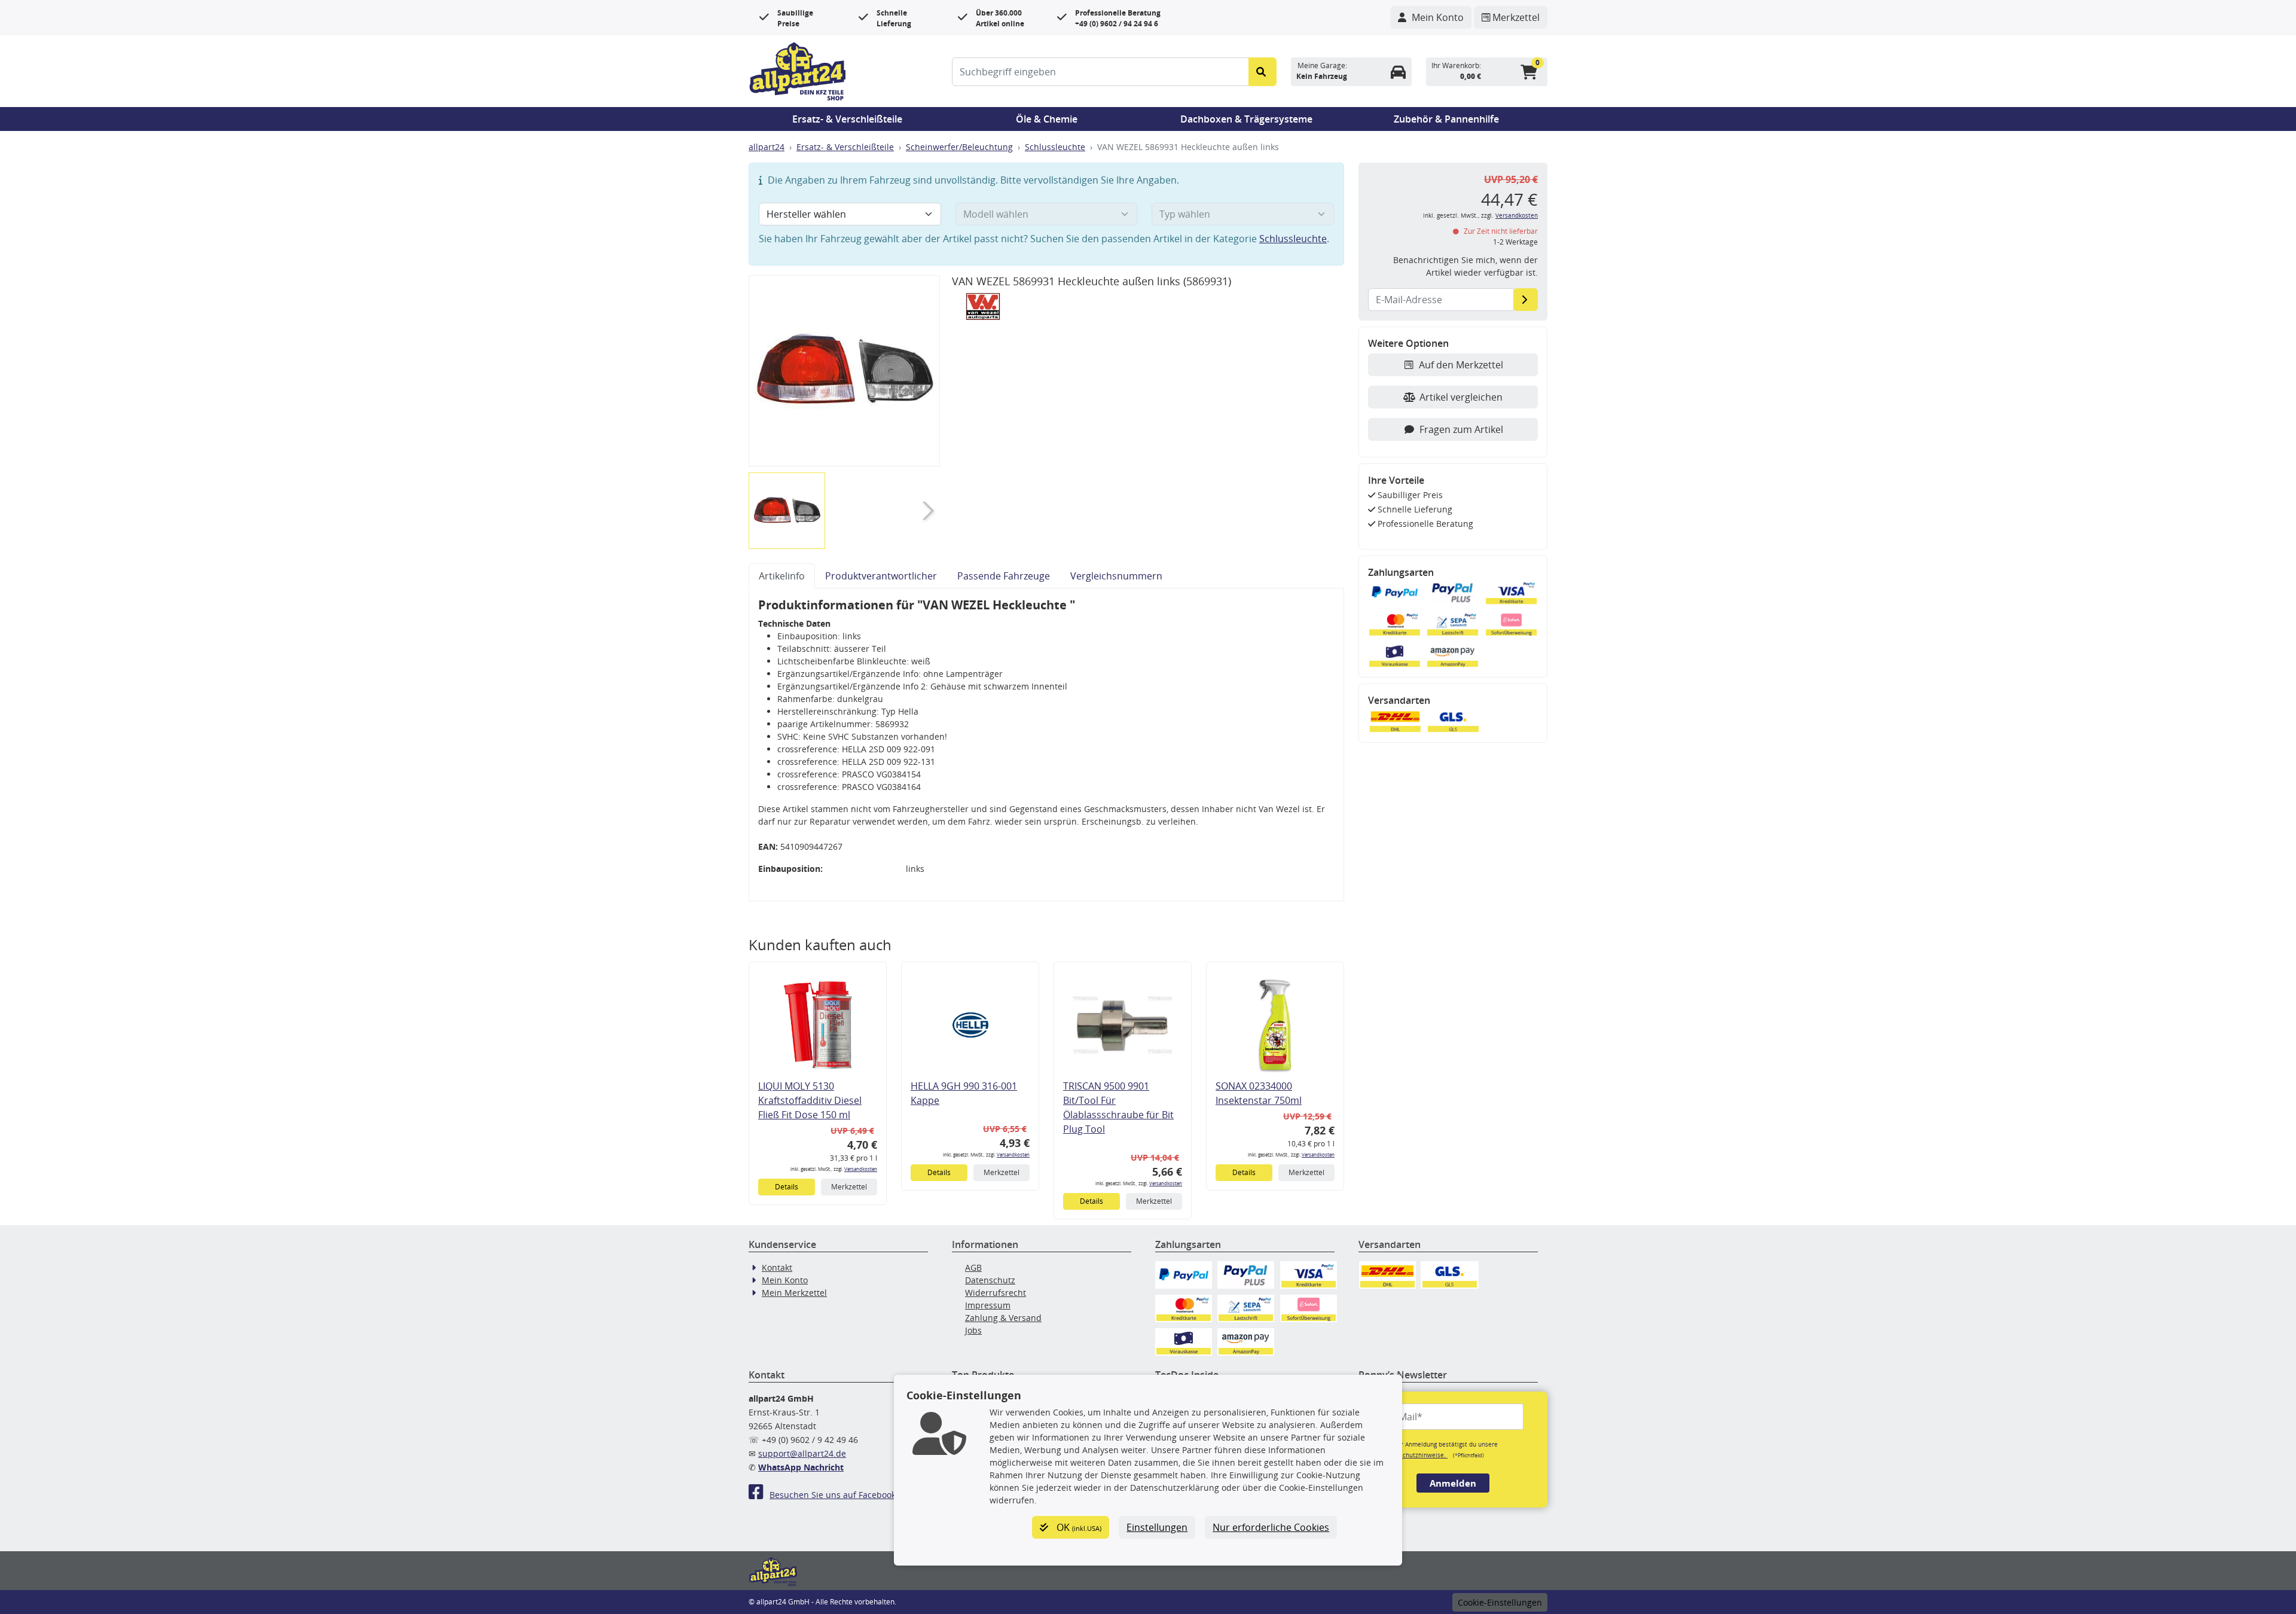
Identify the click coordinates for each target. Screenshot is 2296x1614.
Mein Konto (785, 1280)
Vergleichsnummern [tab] (1116, 576)
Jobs (973, 1330)
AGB (973, 1267)
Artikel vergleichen (1461, 397)
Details (787, 1187)
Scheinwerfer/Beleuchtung (959, 147)
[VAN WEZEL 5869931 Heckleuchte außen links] (844, 371)
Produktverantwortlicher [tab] (881, 576)
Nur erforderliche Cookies (1271, 1527)
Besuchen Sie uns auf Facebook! (834, 1495)
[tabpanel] (1046, 745)
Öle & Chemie (1047, 119)
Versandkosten (861, 1169)
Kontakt (777, 1267)
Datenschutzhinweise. (1415, 1455)
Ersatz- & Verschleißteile (847, 119)
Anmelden (1453, 1483)
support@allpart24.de (802, 1453)
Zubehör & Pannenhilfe (1446, 119)
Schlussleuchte (1055, 147)
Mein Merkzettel (794, 1293)
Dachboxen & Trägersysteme (1246, 119)
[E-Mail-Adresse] (1526, 300)
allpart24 (767, 147)
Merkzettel (849, 1187)
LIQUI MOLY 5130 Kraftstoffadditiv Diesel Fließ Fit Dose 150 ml (810, 1100)
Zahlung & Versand (1003, 1318)
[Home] (798, 70)
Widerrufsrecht (996, 1293)
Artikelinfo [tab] (782, 576)
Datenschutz (990, 1280)
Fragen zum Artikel (1461, 429)
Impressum (988, 1305)
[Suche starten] (1263, 72)
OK (1078, 1527)
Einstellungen (1157, 1527)
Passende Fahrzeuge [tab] (1004, 576)
